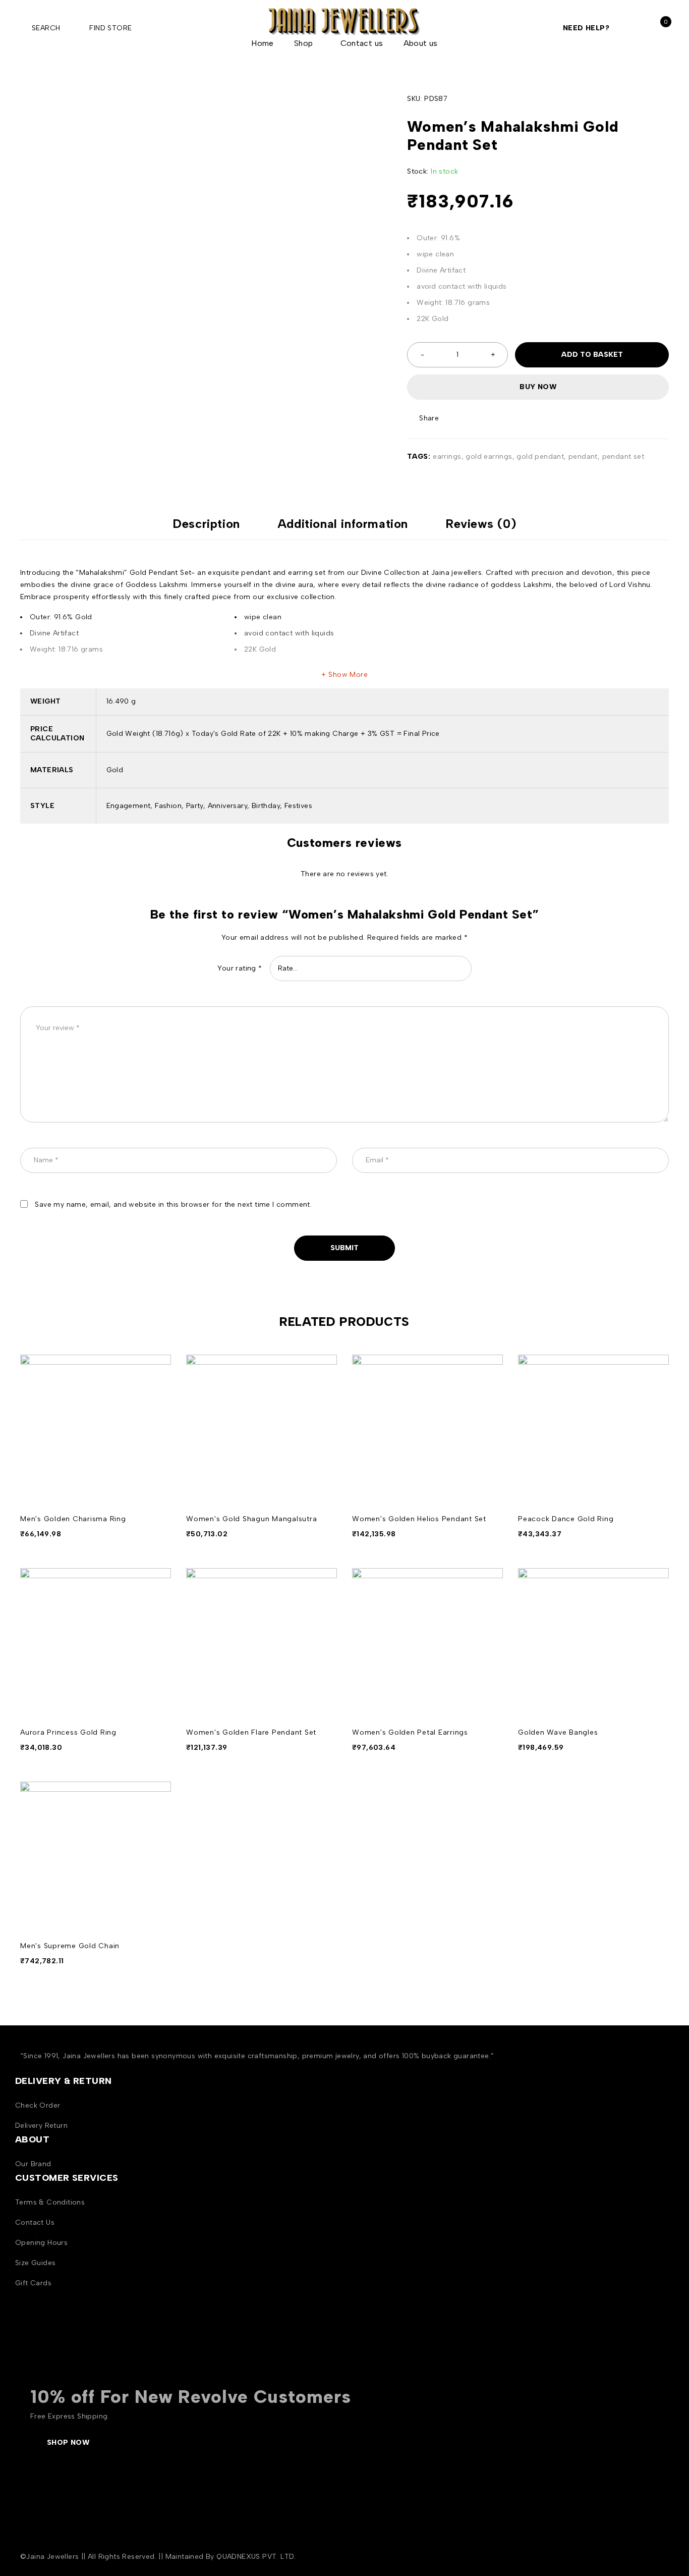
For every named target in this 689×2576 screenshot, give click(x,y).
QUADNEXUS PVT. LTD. (256, 2557)
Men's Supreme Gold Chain (70, 1946)
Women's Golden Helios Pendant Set (419, 1519)
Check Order (38, 2105)
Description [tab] (206, 524)
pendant (583, 457)
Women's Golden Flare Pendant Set (251, 1732)
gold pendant (540, 457)
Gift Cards (33, 2283)
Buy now (538, 387)
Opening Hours (41, 2243)
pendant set (623, 457)
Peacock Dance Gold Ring (566, 1519)
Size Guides (35, 2263)
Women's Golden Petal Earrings (410, 1732)
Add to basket (592, 355)
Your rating (240, 968)
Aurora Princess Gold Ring (68, 1732)
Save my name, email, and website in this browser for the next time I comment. (173, 1204)
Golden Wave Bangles (558, 1732)
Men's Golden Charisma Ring (73, 1519)
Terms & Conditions (50, 2202)
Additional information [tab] (343, 524)
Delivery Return (41, 2126)
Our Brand (33, 2164)
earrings (447, 457)
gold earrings (489, 457)
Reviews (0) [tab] (481, 524)
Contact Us (35, 2222)
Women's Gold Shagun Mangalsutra (251, 1519)
